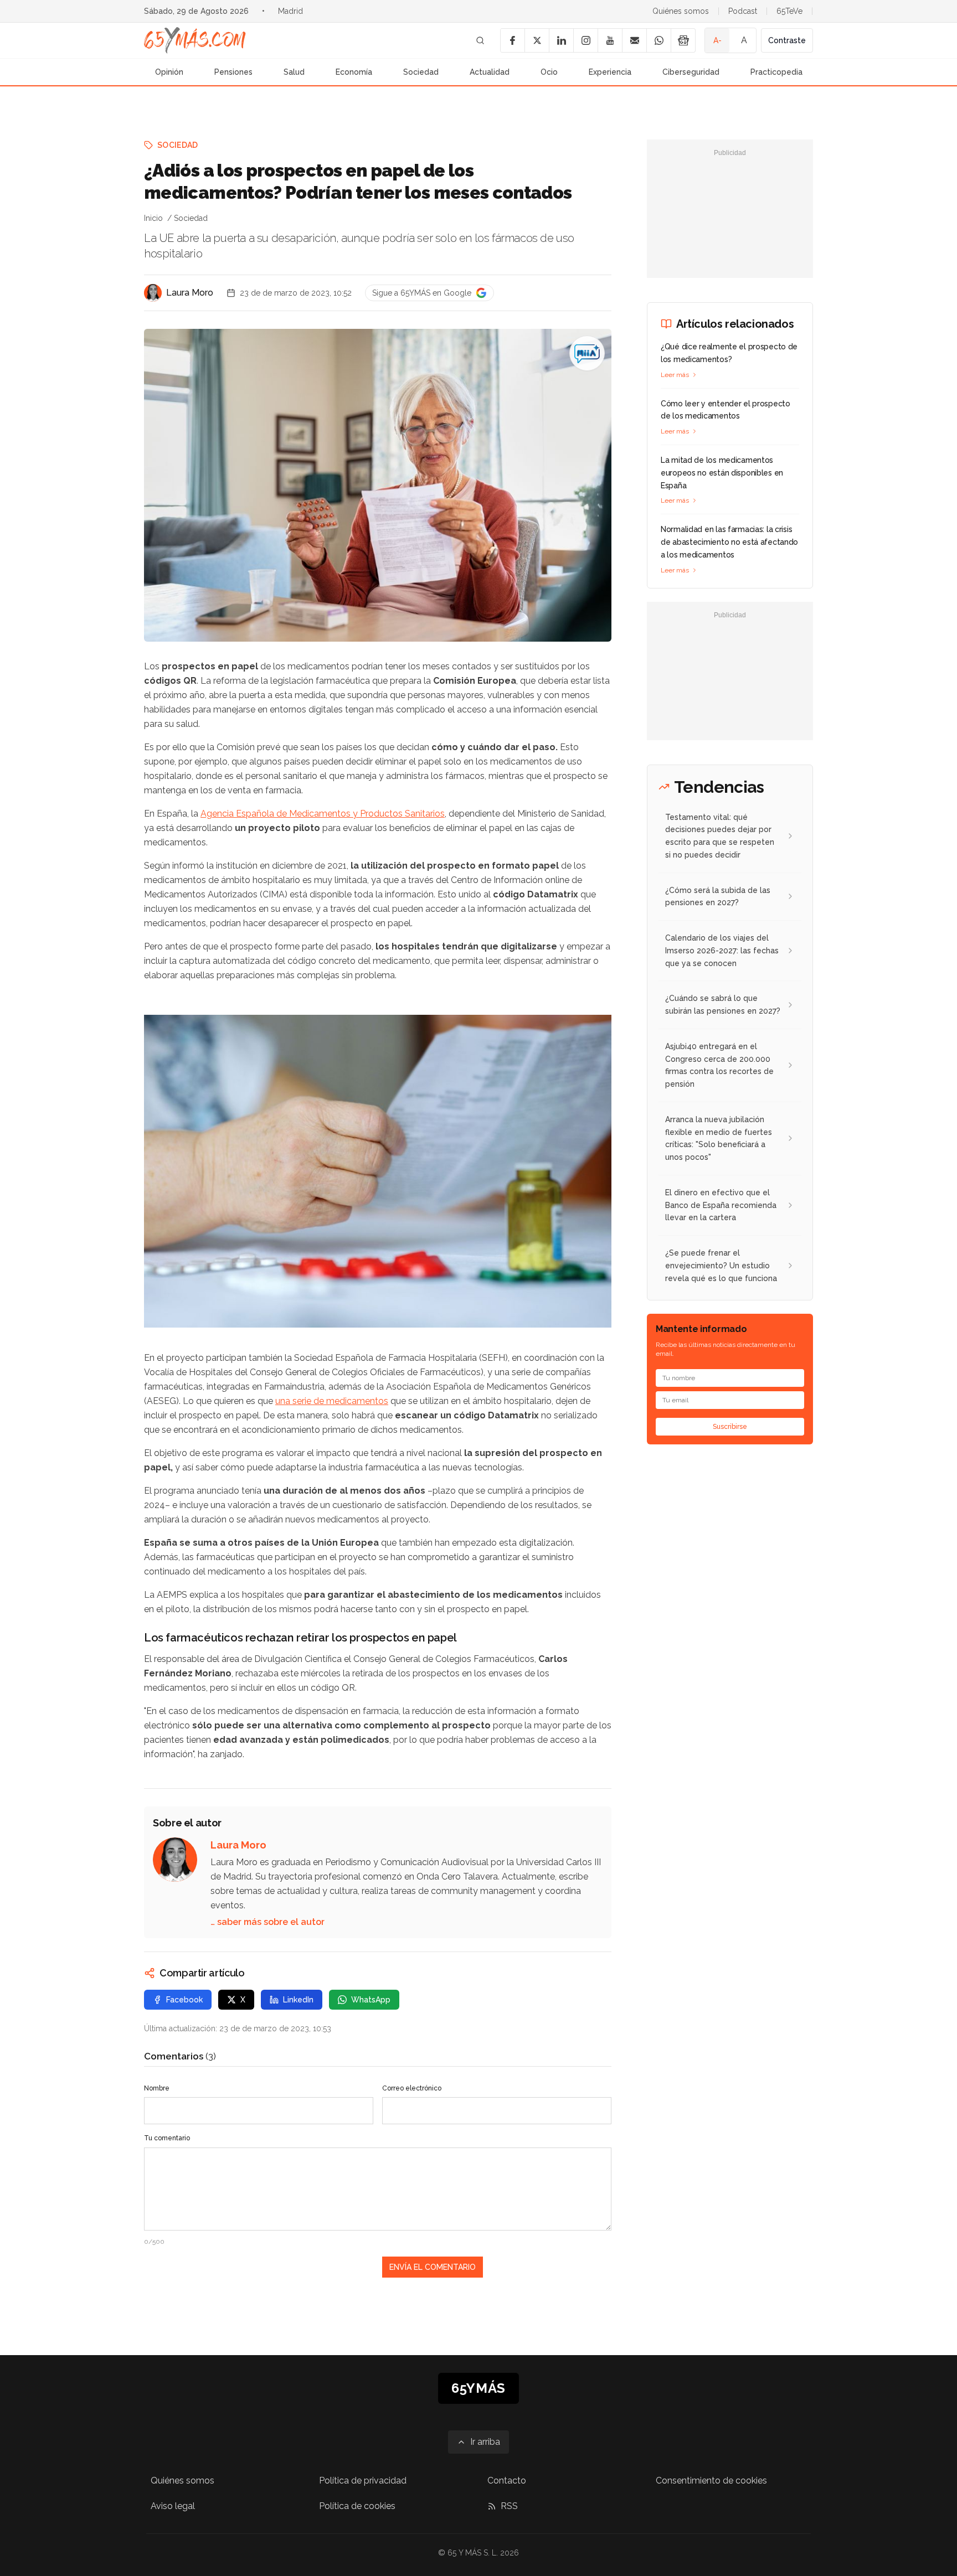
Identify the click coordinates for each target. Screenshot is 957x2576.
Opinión (169, 72)
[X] (537, 40)
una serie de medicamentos (332, 1401)
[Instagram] (585, 40)
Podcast (743, 11)
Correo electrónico (412, 2088)
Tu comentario (167, 2138)
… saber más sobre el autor (267, 1922)
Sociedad (421, 72)
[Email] (634, 40)
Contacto (507, 2481)
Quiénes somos (681, 11)
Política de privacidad (363, 2481)
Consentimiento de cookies (711, 2481)
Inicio (153, 218)
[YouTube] (610, 40)
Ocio (549, 72)
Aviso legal (173, 2506)
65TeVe (789, 11)
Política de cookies (357, 2506)
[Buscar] (480, 40)
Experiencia (610, 72)
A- (717, 40)
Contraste (787, 40)
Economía (354, 72)
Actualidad (490, 72)
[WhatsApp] (658, 40)
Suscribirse (730, 1427)
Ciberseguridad (691, 72)
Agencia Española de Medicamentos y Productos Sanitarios (323, 814)
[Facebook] (512, 40)
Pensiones (233, 72)
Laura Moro (190, 293)
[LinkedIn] (561, 40)
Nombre (157, 2088)
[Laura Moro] (153, 293)
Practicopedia (776, 72)
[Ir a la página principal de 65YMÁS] (195, 40)
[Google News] (683, 40)
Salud (294, 72)
